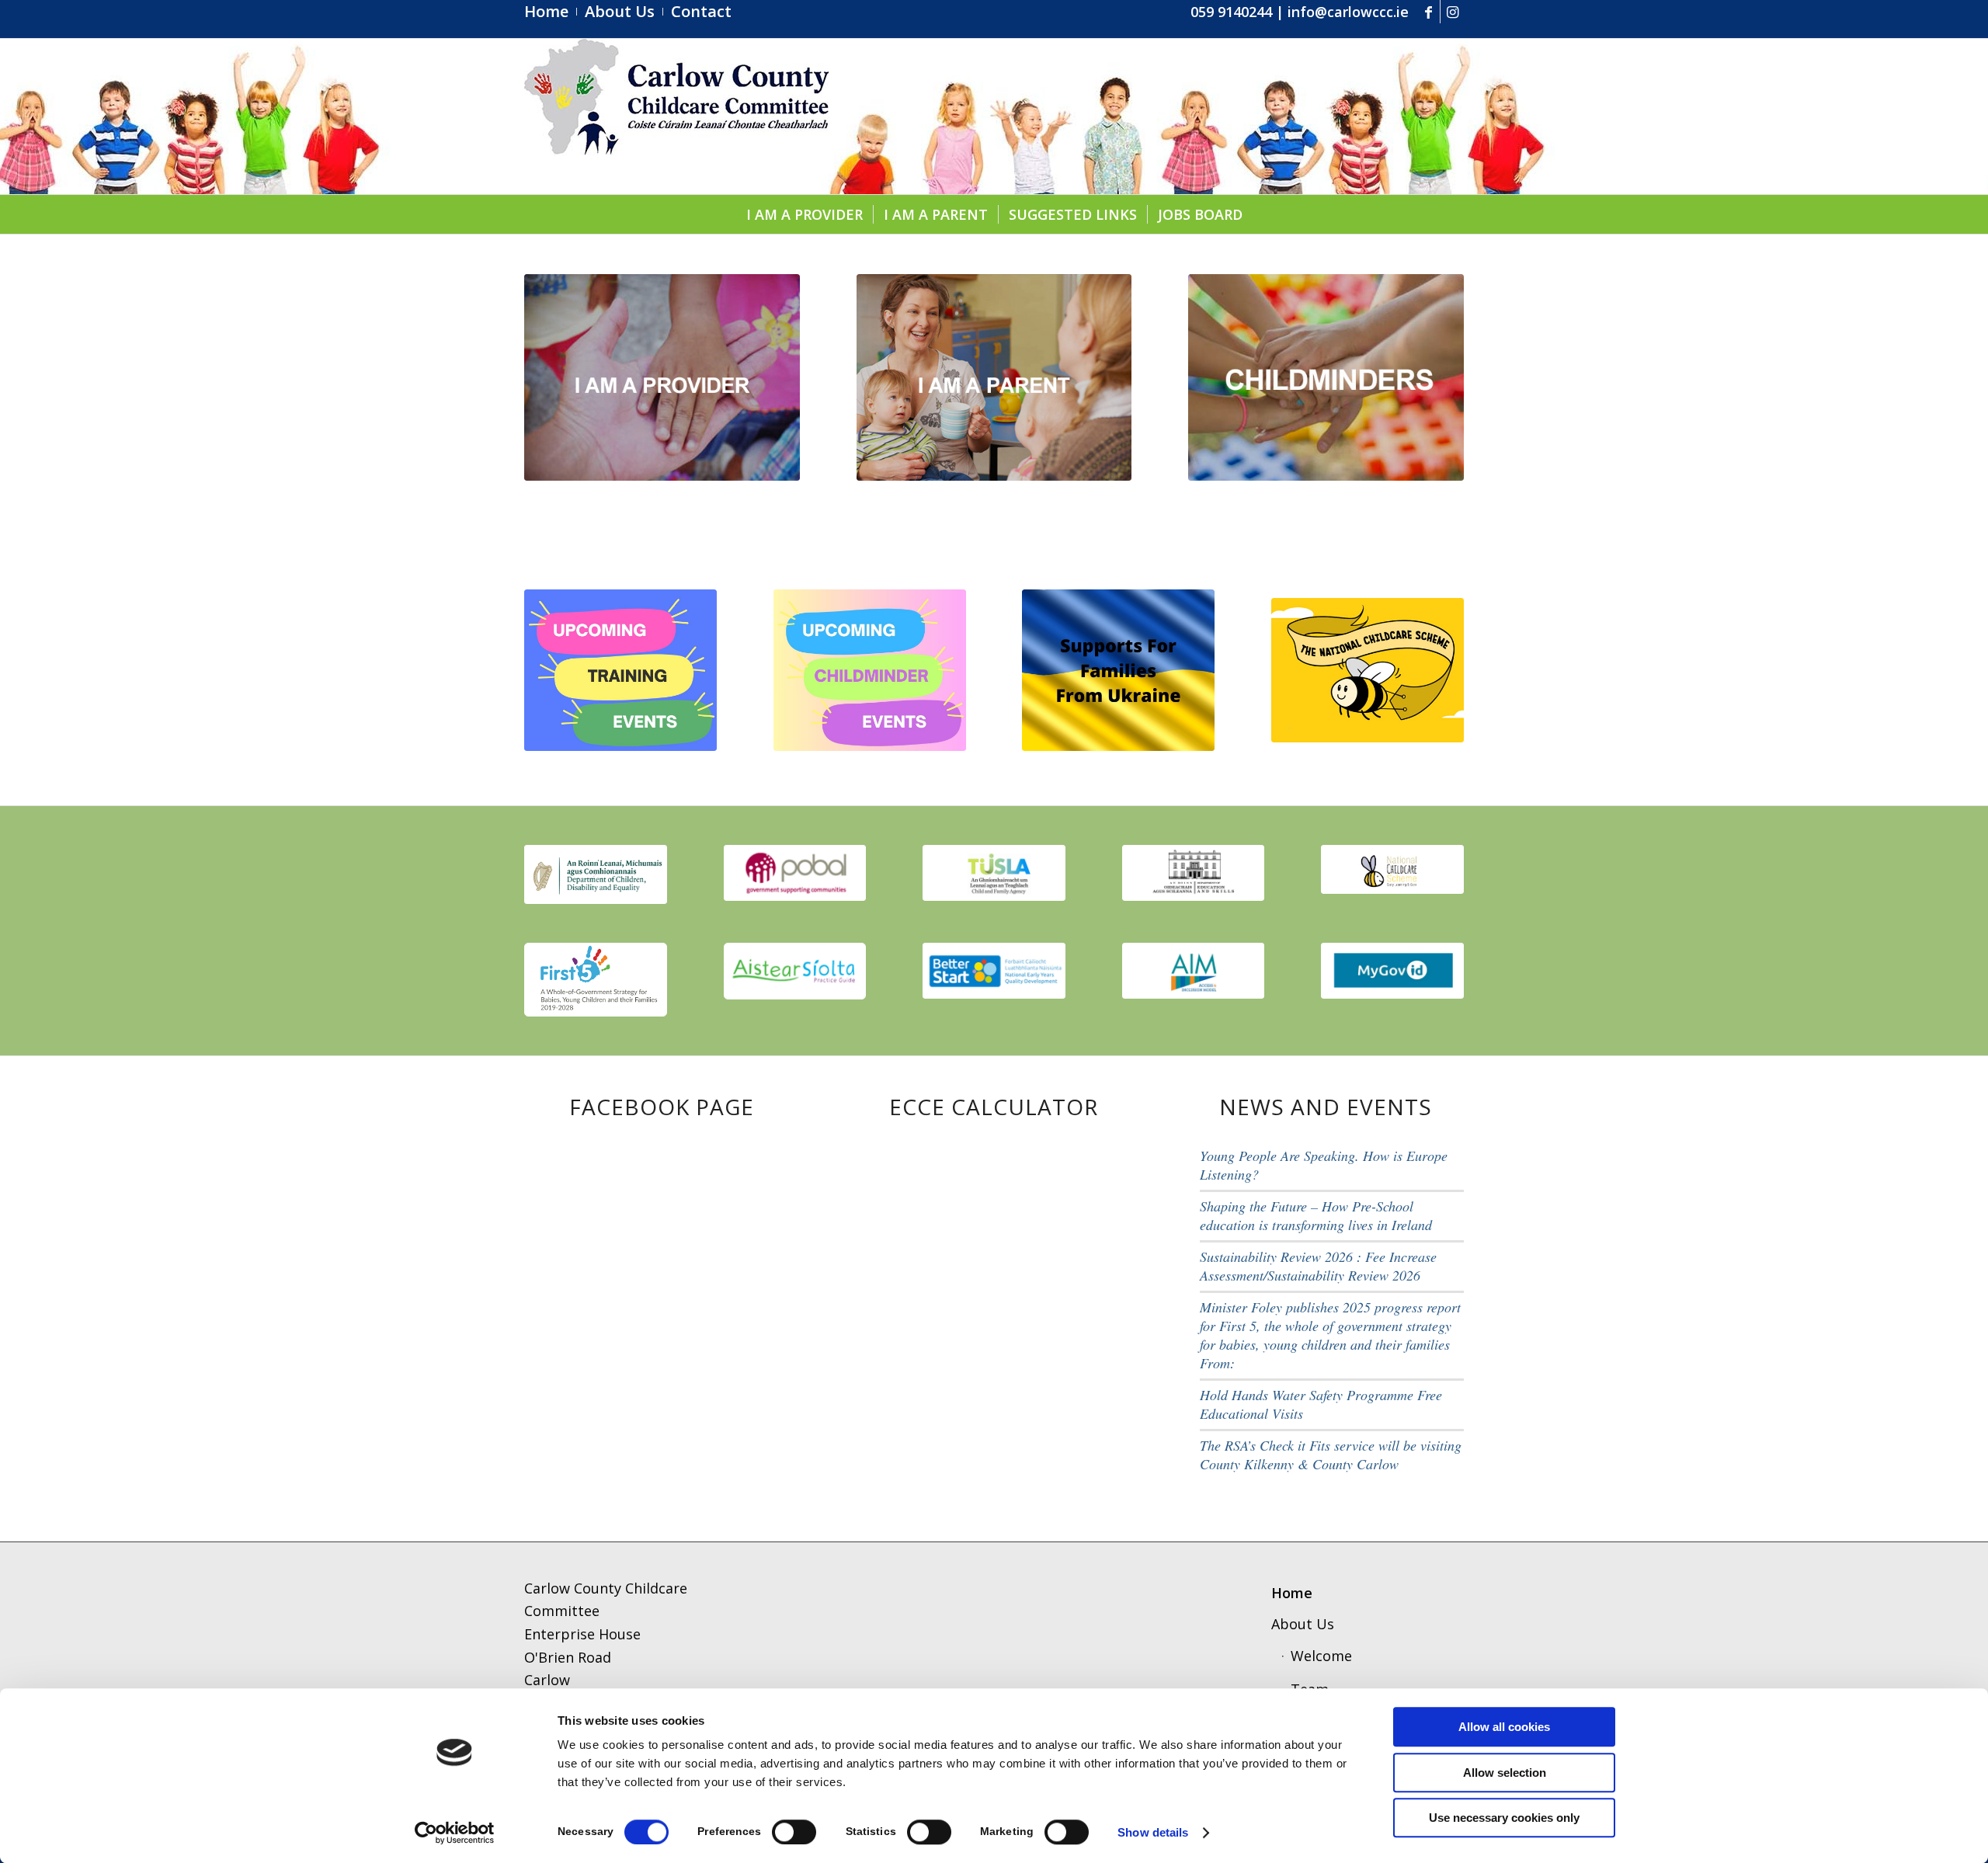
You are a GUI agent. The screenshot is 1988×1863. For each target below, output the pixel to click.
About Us (1303, 1624)
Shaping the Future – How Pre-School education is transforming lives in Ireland (1316, 1215)
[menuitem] (551, 12)
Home (1292, 1593)
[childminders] (1326, 377)
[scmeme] (1392, 869)
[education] (1194, 873)
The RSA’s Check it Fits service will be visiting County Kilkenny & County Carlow (1331, 1455)
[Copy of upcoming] (870, 670)
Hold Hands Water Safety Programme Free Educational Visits (1321, 1404)
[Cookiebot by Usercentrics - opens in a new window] (455, 1833)
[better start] (994, 971)
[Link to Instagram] (1452, 12)
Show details (1153, 1832)
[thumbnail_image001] (596, 874)
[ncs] (1368, 670)
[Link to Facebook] (1428, 12)
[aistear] (795, 971)
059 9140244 (1231, 12)
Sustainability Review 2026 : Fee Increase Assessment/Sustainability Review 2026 (1318, 1266)
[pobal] (795, 873)
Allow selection (1505, 1773)
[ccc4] (676, 116)
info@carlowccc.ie (1348, 12)
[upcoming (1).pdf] (620, 670)
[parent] (994, 377)
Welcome (1321, 1656)
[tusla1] (994, 873)
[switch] (794, 1832)
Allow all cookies (1504, 1727)
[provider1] (662, 377)
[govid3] (1392, 971)
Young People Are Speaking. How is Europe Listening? (1324, 1165)
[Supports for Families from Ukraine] (1118, 670)
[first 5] (596, 979)
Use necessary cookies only (1504, 1818)
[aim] (1194, 971)
